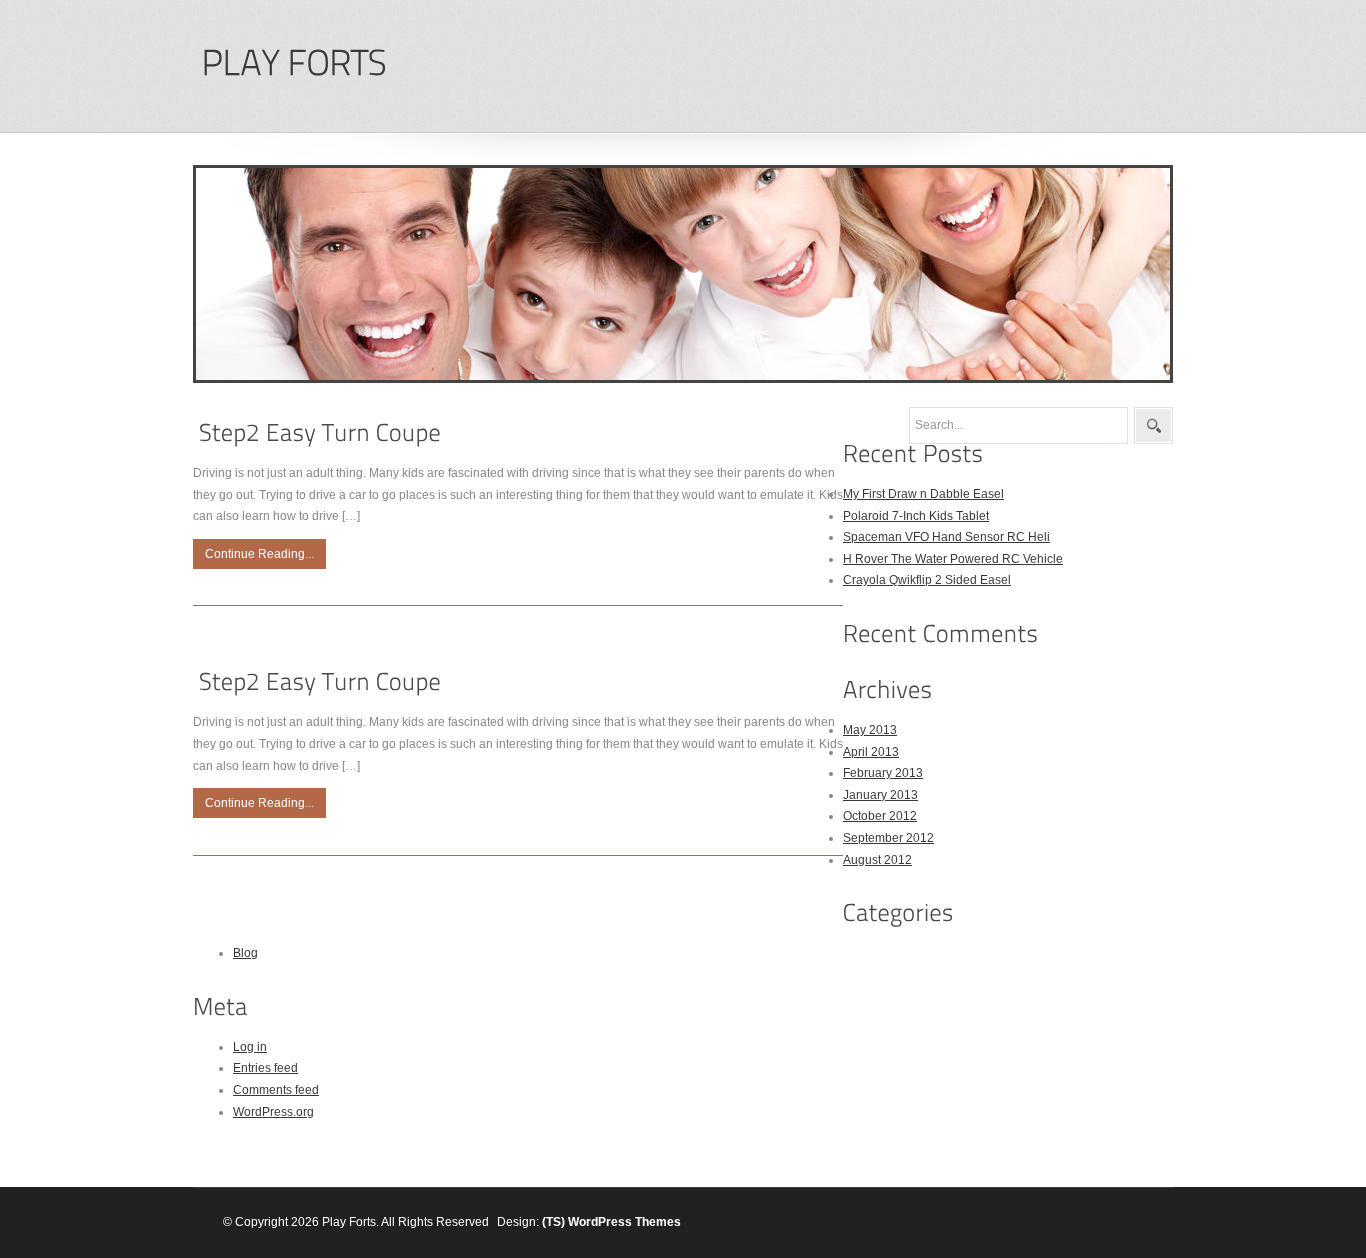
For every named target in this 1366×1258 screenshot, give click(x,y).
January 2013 (880, 795)
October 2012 (880, 816)
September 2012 (888, 838)
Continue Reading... (259, 554)
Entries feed (265, 1068)
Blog (245, 953)
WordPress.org (273, 1112)
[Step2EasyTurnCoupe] (320, 432)
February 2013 (883, 773)
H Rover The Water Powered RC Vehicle (953, 559)
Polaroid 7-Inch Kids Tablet (916, 516)
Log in (250, 1047)
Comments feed (276, 1090)
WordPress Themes (624, 1222)
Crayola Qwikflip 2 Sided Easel (927, 580)
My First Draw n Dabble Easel (923, 494)
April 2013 (871, 752)
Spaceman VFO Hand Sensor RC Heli (946, 537)
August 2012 (877, 860)
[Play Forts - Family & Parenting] (293, 63)
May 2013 (870, 730)
